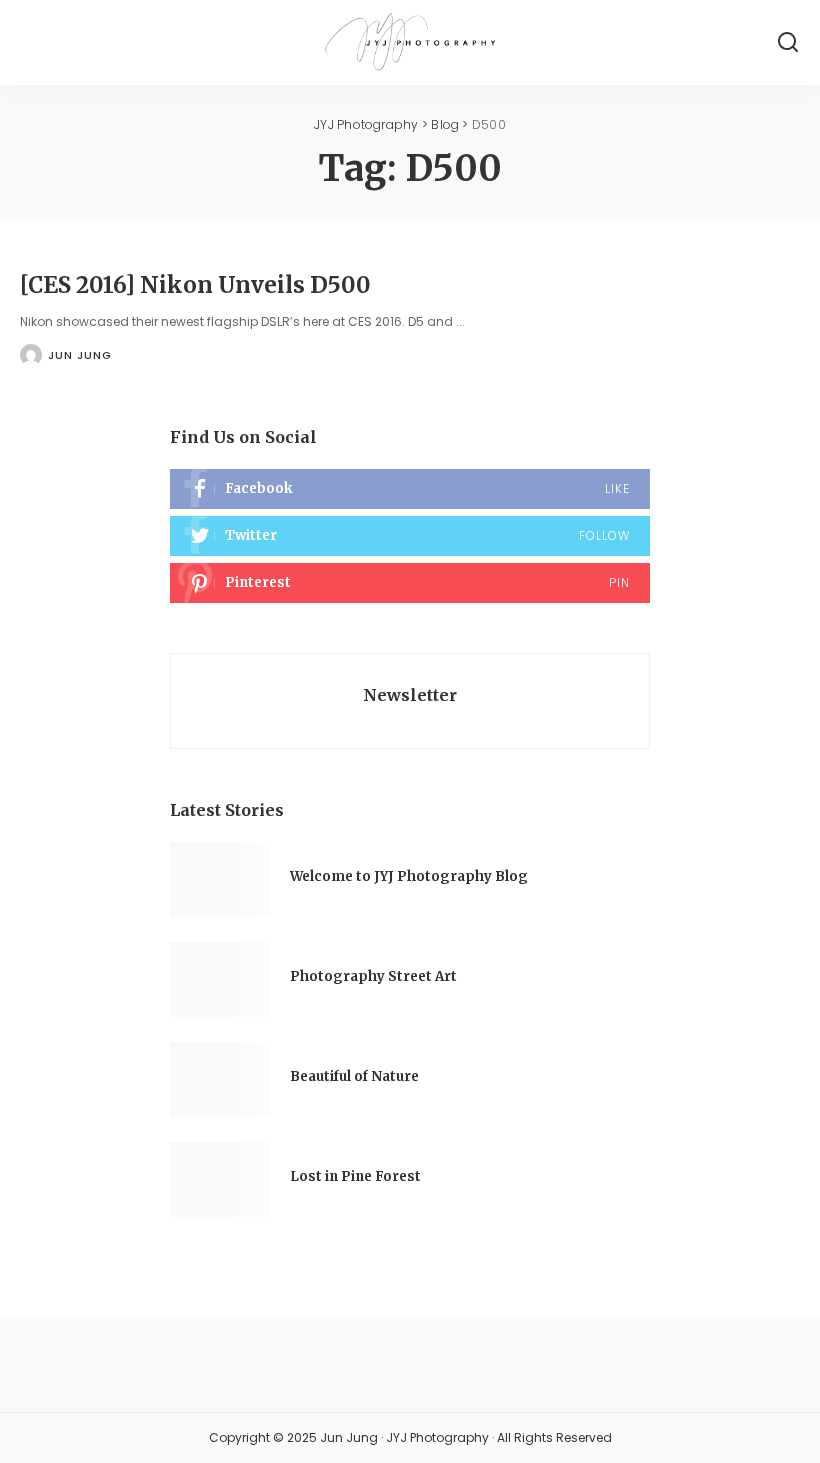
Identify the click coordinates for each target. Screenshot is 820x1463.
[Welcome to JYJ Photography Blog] (220, 879)
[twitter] (410, 536)
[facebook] (410, 489)
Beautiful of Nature (354, 1076)
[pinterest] (410, 583)
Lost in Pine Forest (355, 1176)
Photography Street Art (373, 976)
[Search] (788, 42)
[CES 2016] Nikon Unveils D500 (195, 285)
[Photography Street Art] (220, 979)
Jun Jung (80, 355)
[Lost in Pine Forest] (220, 1179)
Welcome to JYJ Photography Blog (409, 876)
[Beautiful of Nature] (220, 1079)
